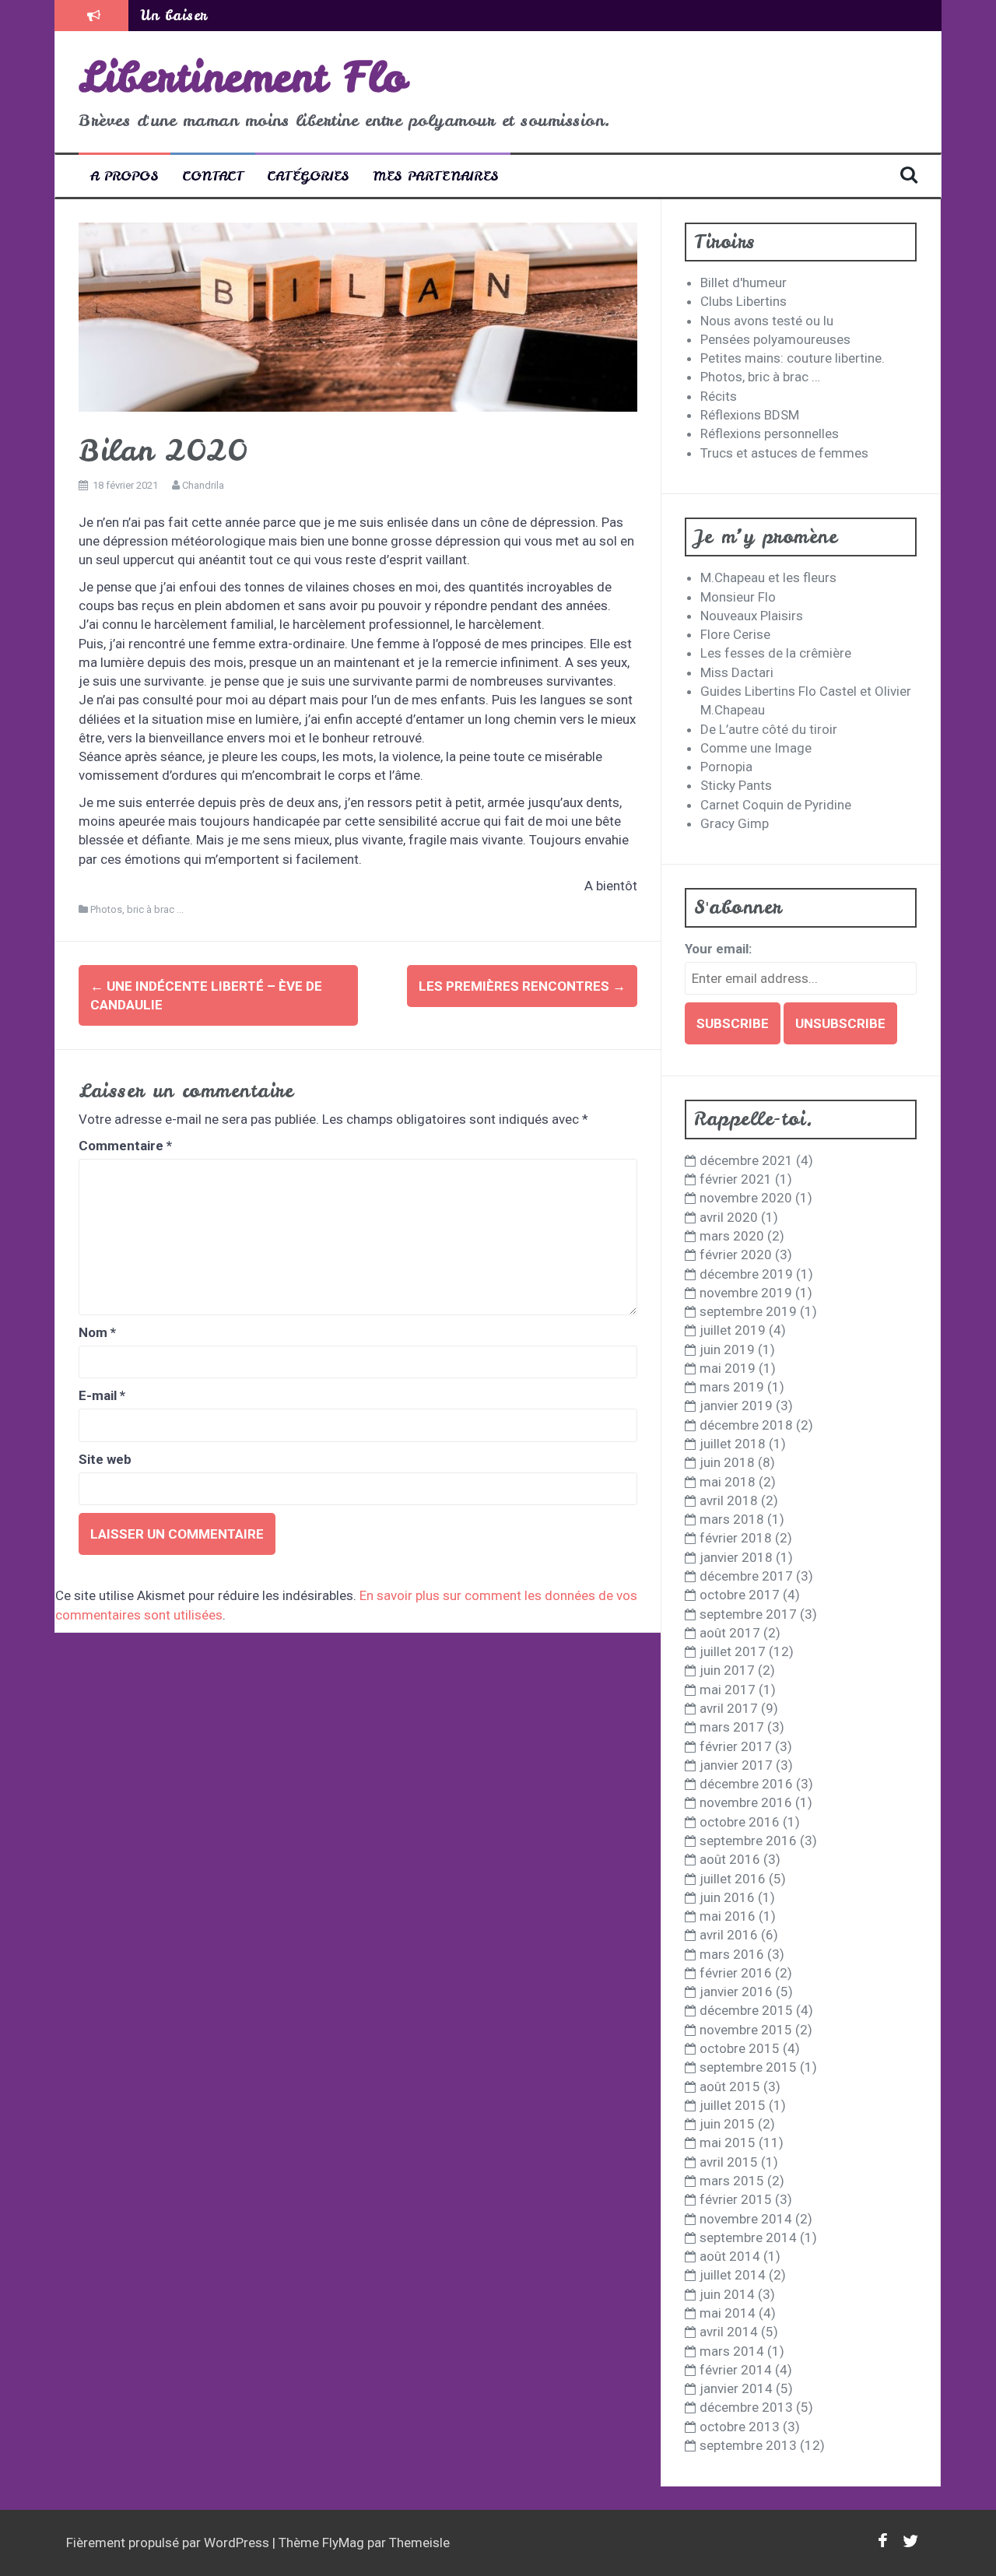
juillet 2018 (733, 1444)
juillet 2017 (733, 1651)
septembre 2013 (748, 2445)
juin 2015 (727, 2124)
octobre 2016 (740, 1822)
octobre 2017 (740, 1595)
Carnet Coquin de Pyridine (776, 805)
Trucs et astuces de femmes (784, 453)
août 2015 (730, 2086)
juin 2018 (727, 1462)
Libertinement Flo (243, 77)
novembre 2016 (746, 1802)
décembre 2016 (746, 1784)
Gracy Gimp (735, 823)
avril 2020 (729, 1217)
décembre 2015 (746, 2010)
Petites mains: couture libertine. (793, 358)
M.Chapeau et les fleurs (768, 577)
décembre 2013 (746, 2407)
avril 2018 (729, 1500)
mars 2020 (732, 1236)
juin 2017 (727, 1670)
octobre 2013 (740, 2427)
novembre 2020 (746, 1198)
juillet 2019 (733, 1330)
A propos (124, 175)
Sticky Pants (736, 785)
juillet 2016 (733, 1879)
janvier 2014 (736, 2388)
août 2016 (730, 1859)
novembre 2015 (746, 2030)
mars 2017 (732, 1727)
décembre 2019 (746, 1274)
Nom (97, 1332)
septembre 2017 (748, 1614)
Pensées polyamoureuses (775, 339)
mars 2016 (732, 1954)
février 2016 (736, 1973)
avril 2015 (729, 2162)
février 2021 (736, 1179)
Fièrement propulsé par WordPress (169, 2543)
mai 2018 (728, 1482)
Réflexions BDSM (750, 415)
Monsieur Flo (738, 597)
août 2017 (730, 1633)
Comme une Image (756, 748)
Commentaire (125, 1146)
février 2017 (736, 1746)
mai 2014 (728, 2313)
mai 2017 (728, 1690)
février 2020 (736, 1255)
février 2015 (736, 2199)
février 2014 (736, 2370)
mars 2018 (732, 1519)
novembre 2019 (746, 1293)
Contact (213, 175)
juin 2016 (727, 1897)
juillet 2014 (733, 2275)
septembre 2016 (748, 1841)
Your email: (718, 949)
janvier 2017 (736, 1765)
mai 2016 (728, 1916)
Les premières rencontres (522, 986)
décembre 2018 (746, 1425)
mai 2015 (728, 2143)
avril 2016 (729, 1935)
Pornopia (726, 767)
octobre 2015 (740, 2048)
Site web (105, 1459)
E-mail (102, 1395)
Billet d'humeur (743, 283)
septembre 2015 (748, 2067)
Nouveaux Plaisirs (752, 616)
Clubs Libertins (743, 301)
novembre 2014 (746, 2219)
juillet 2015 (733, 2105)
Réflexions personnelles (770, 433)
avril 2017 (729, 1708)
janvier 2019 (736, 1406)
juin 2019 (727, 1349)
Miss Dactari (737, 672)
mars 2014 (732, 2351)
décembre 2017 (746, 1576)
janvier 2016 (736, 1992)
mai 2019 (728, 1368)
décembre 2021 (746, 1160)
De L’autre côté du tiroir (769, 729)
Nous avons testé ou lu (767, 321)
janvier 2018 (736, 1557)
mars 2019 (732, 1387)
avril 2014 (729, 2332)
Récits (719, 396)
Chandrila (203, 485)
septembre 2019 (748, 1311)
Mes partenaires (436, 175)
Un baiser (174, 15)
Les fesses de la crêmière (776, 653)
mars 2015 (732, 2181)
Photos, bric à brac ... (137, 909)
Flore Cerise (735, 634)
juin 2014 (727, 2294)
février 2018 (736, 1538)
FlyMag (343, 2543)
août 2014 (730, 2256)
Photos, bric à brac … (760, 377)
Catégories (308, 175)
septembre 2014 (748, 2237)
